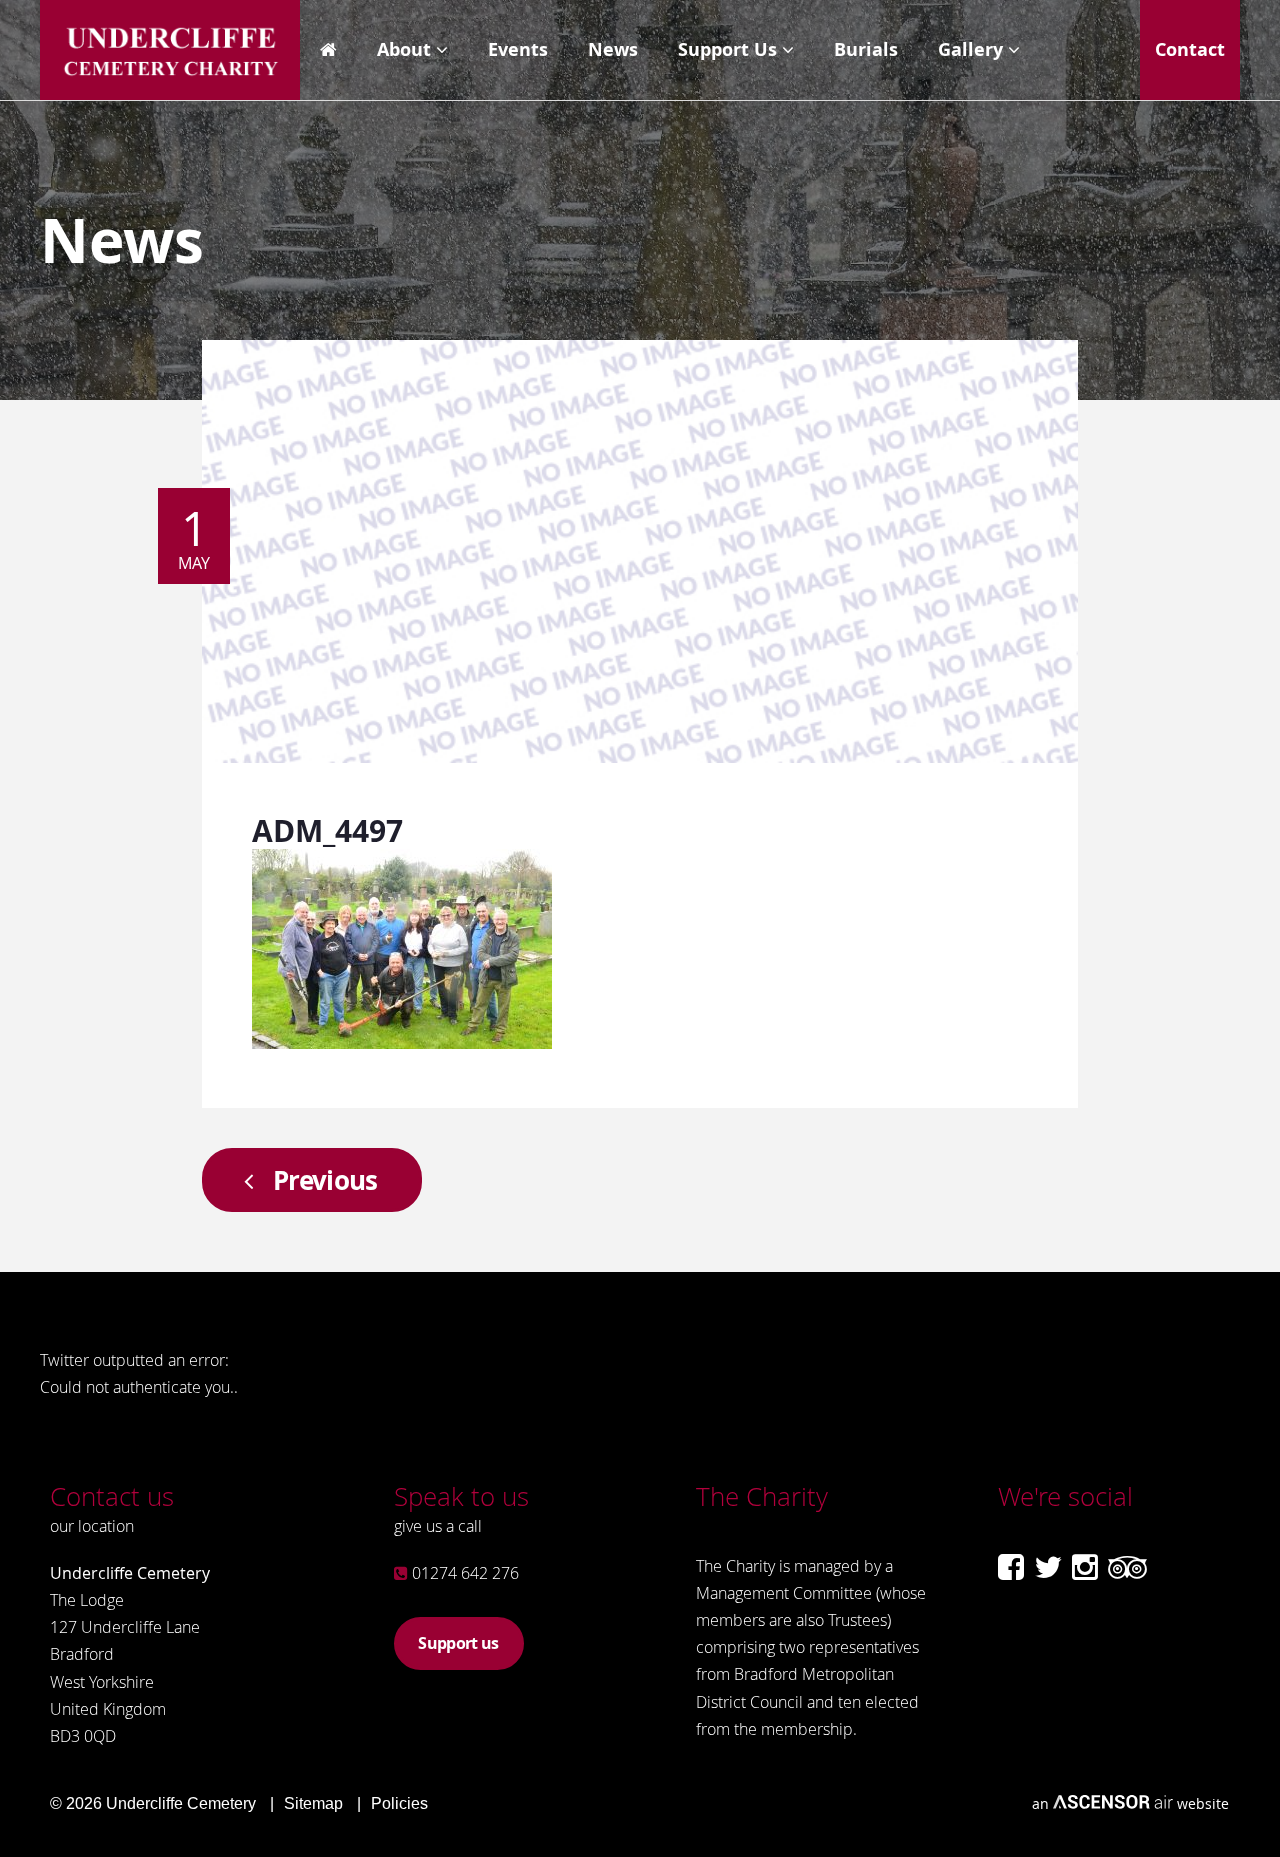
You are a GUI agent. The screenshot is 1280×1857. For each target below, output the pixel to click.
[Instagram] (1085, 1567)
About (404, 49)
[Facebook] (1011, 1567)
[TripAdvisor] (1127, 1567)
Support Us (727, 49)
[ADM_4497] (402, 1042)
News (613, 49)
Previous (325, 1180)
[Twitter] (1048, 1567)
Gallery (970, 49)
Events (518, 49)
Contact (1190, 49)
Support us (458, 1643)
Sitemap (313, 1803)
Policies (399, 1803)
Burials (866, 49)
